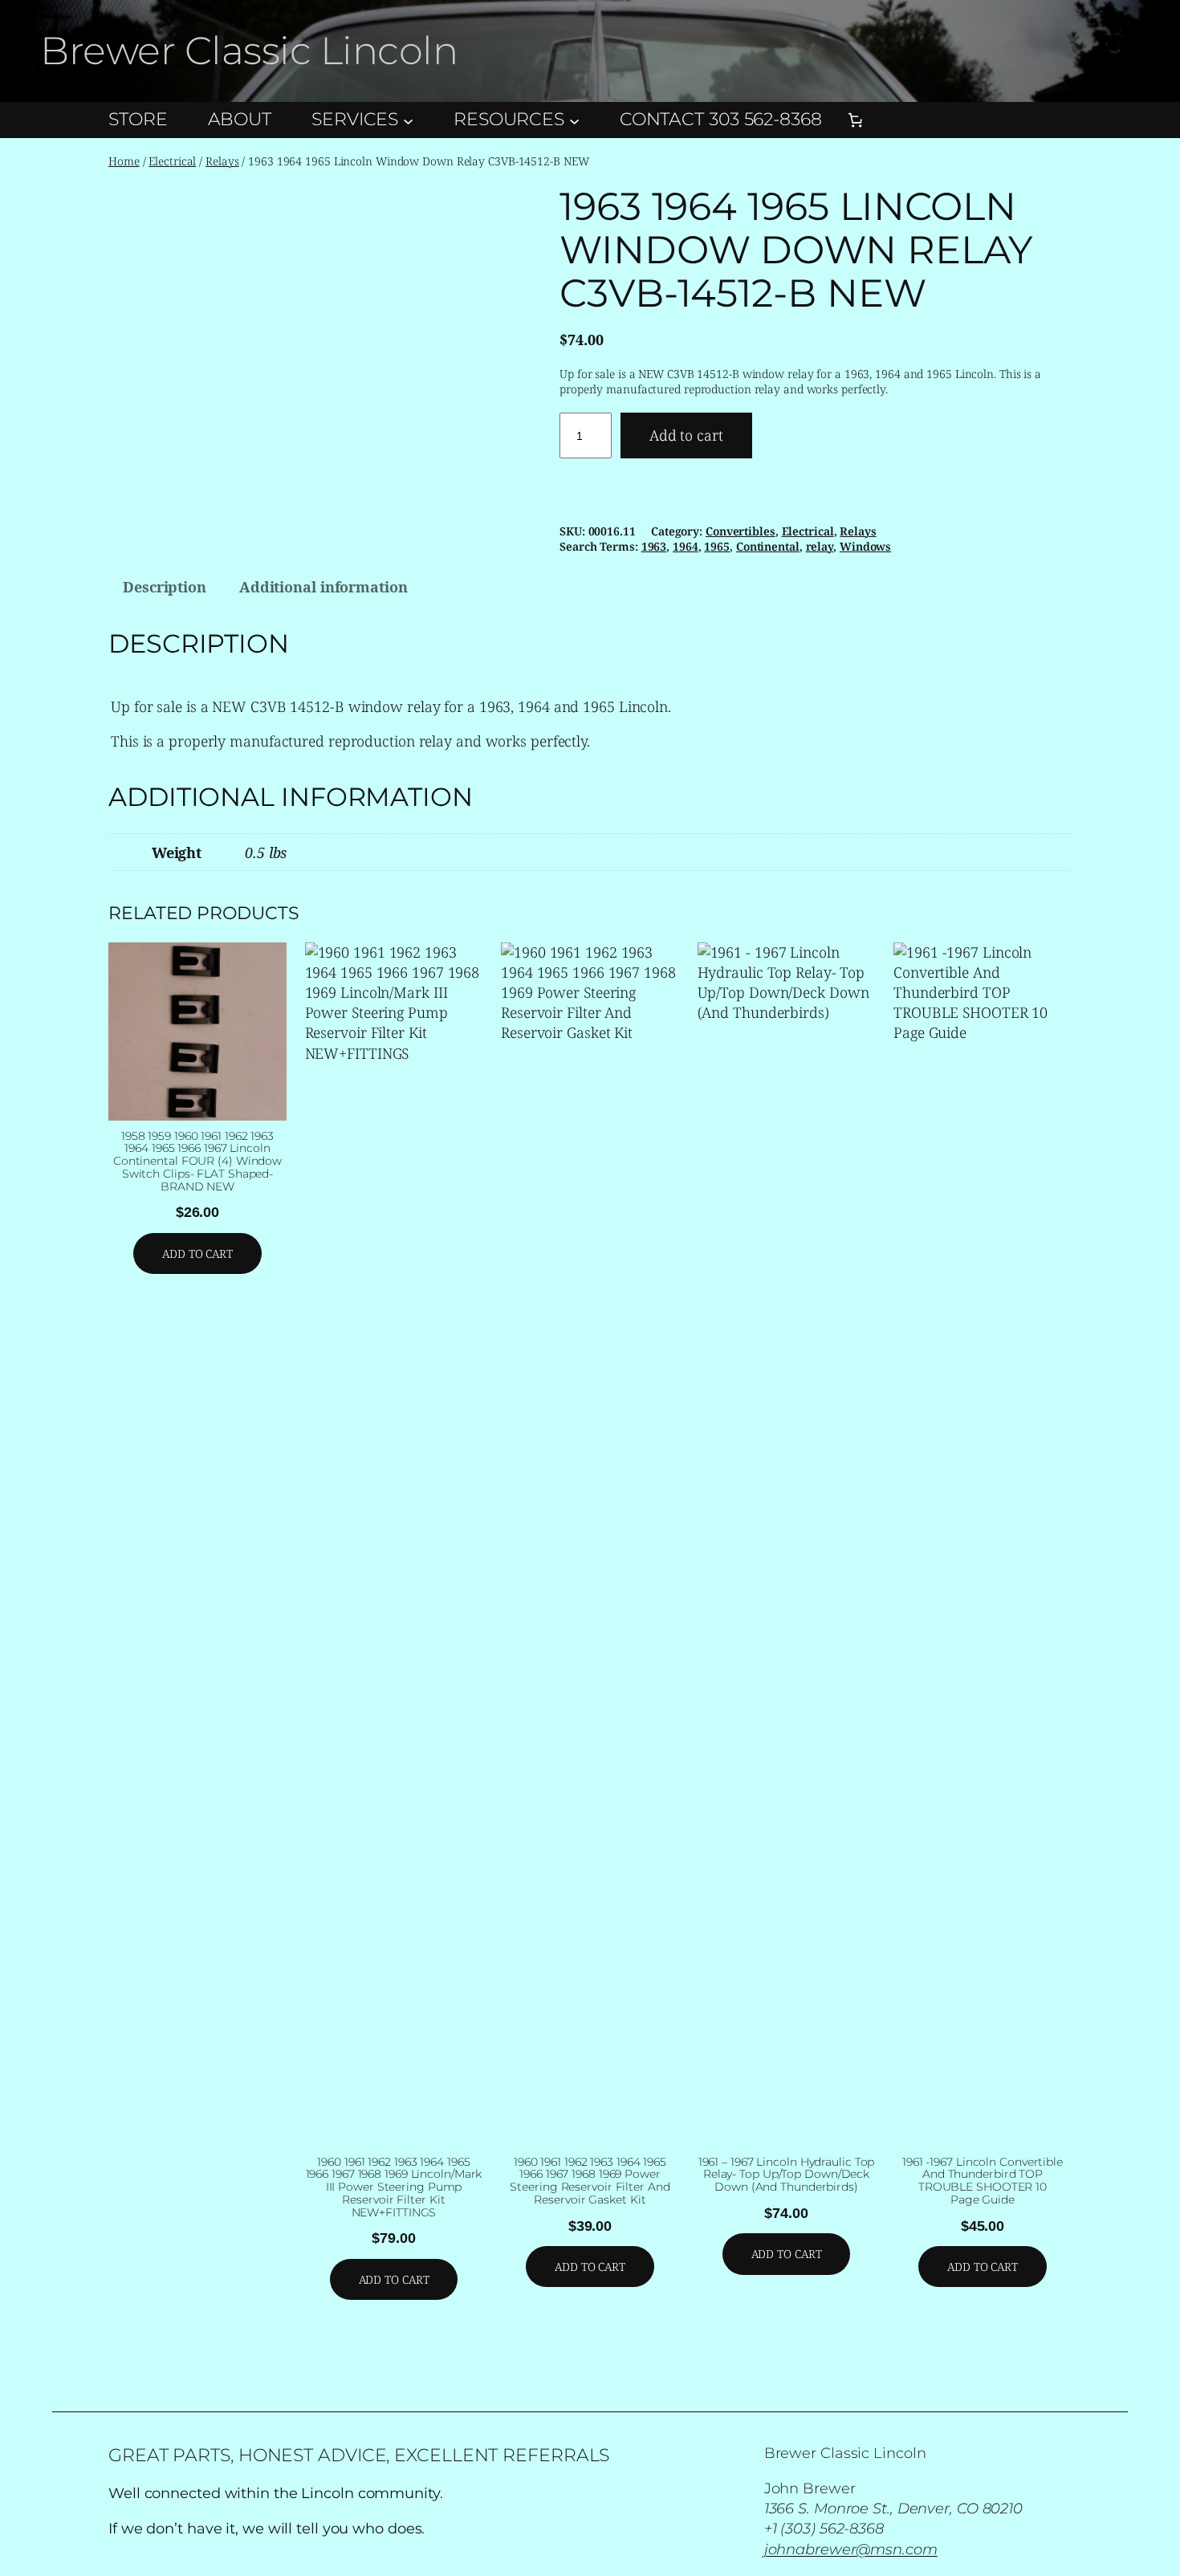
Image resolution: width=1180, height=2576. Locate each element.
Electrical (172, 161)
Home (124, 161)
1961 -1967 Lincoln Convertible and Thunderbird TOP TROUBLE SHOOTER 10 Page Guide (983, 2181)
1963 (654, 546)
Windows (865, 546)
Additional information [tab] (323, 587)
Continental (768, 546)
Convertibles (741, 531)
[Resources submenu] (574, 120)
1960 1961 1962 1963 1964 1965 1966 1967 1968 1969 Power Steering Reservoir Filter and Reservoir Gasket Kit (590, 2181)
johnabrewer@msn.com (851, 2550)
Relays (222, 161)
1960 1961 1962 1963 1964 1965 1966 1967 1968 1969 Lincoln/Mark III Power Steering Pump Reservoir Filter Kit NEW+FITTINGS (394, 2188)
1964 (686, 546)
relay (820, 546)
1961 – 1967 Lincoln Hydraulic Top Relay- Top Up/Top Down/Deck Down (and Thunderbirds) (787, 2175)
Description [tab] (165, 587)
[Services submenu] (408, 120)
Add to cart (686, 435)
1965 (717, 546)
